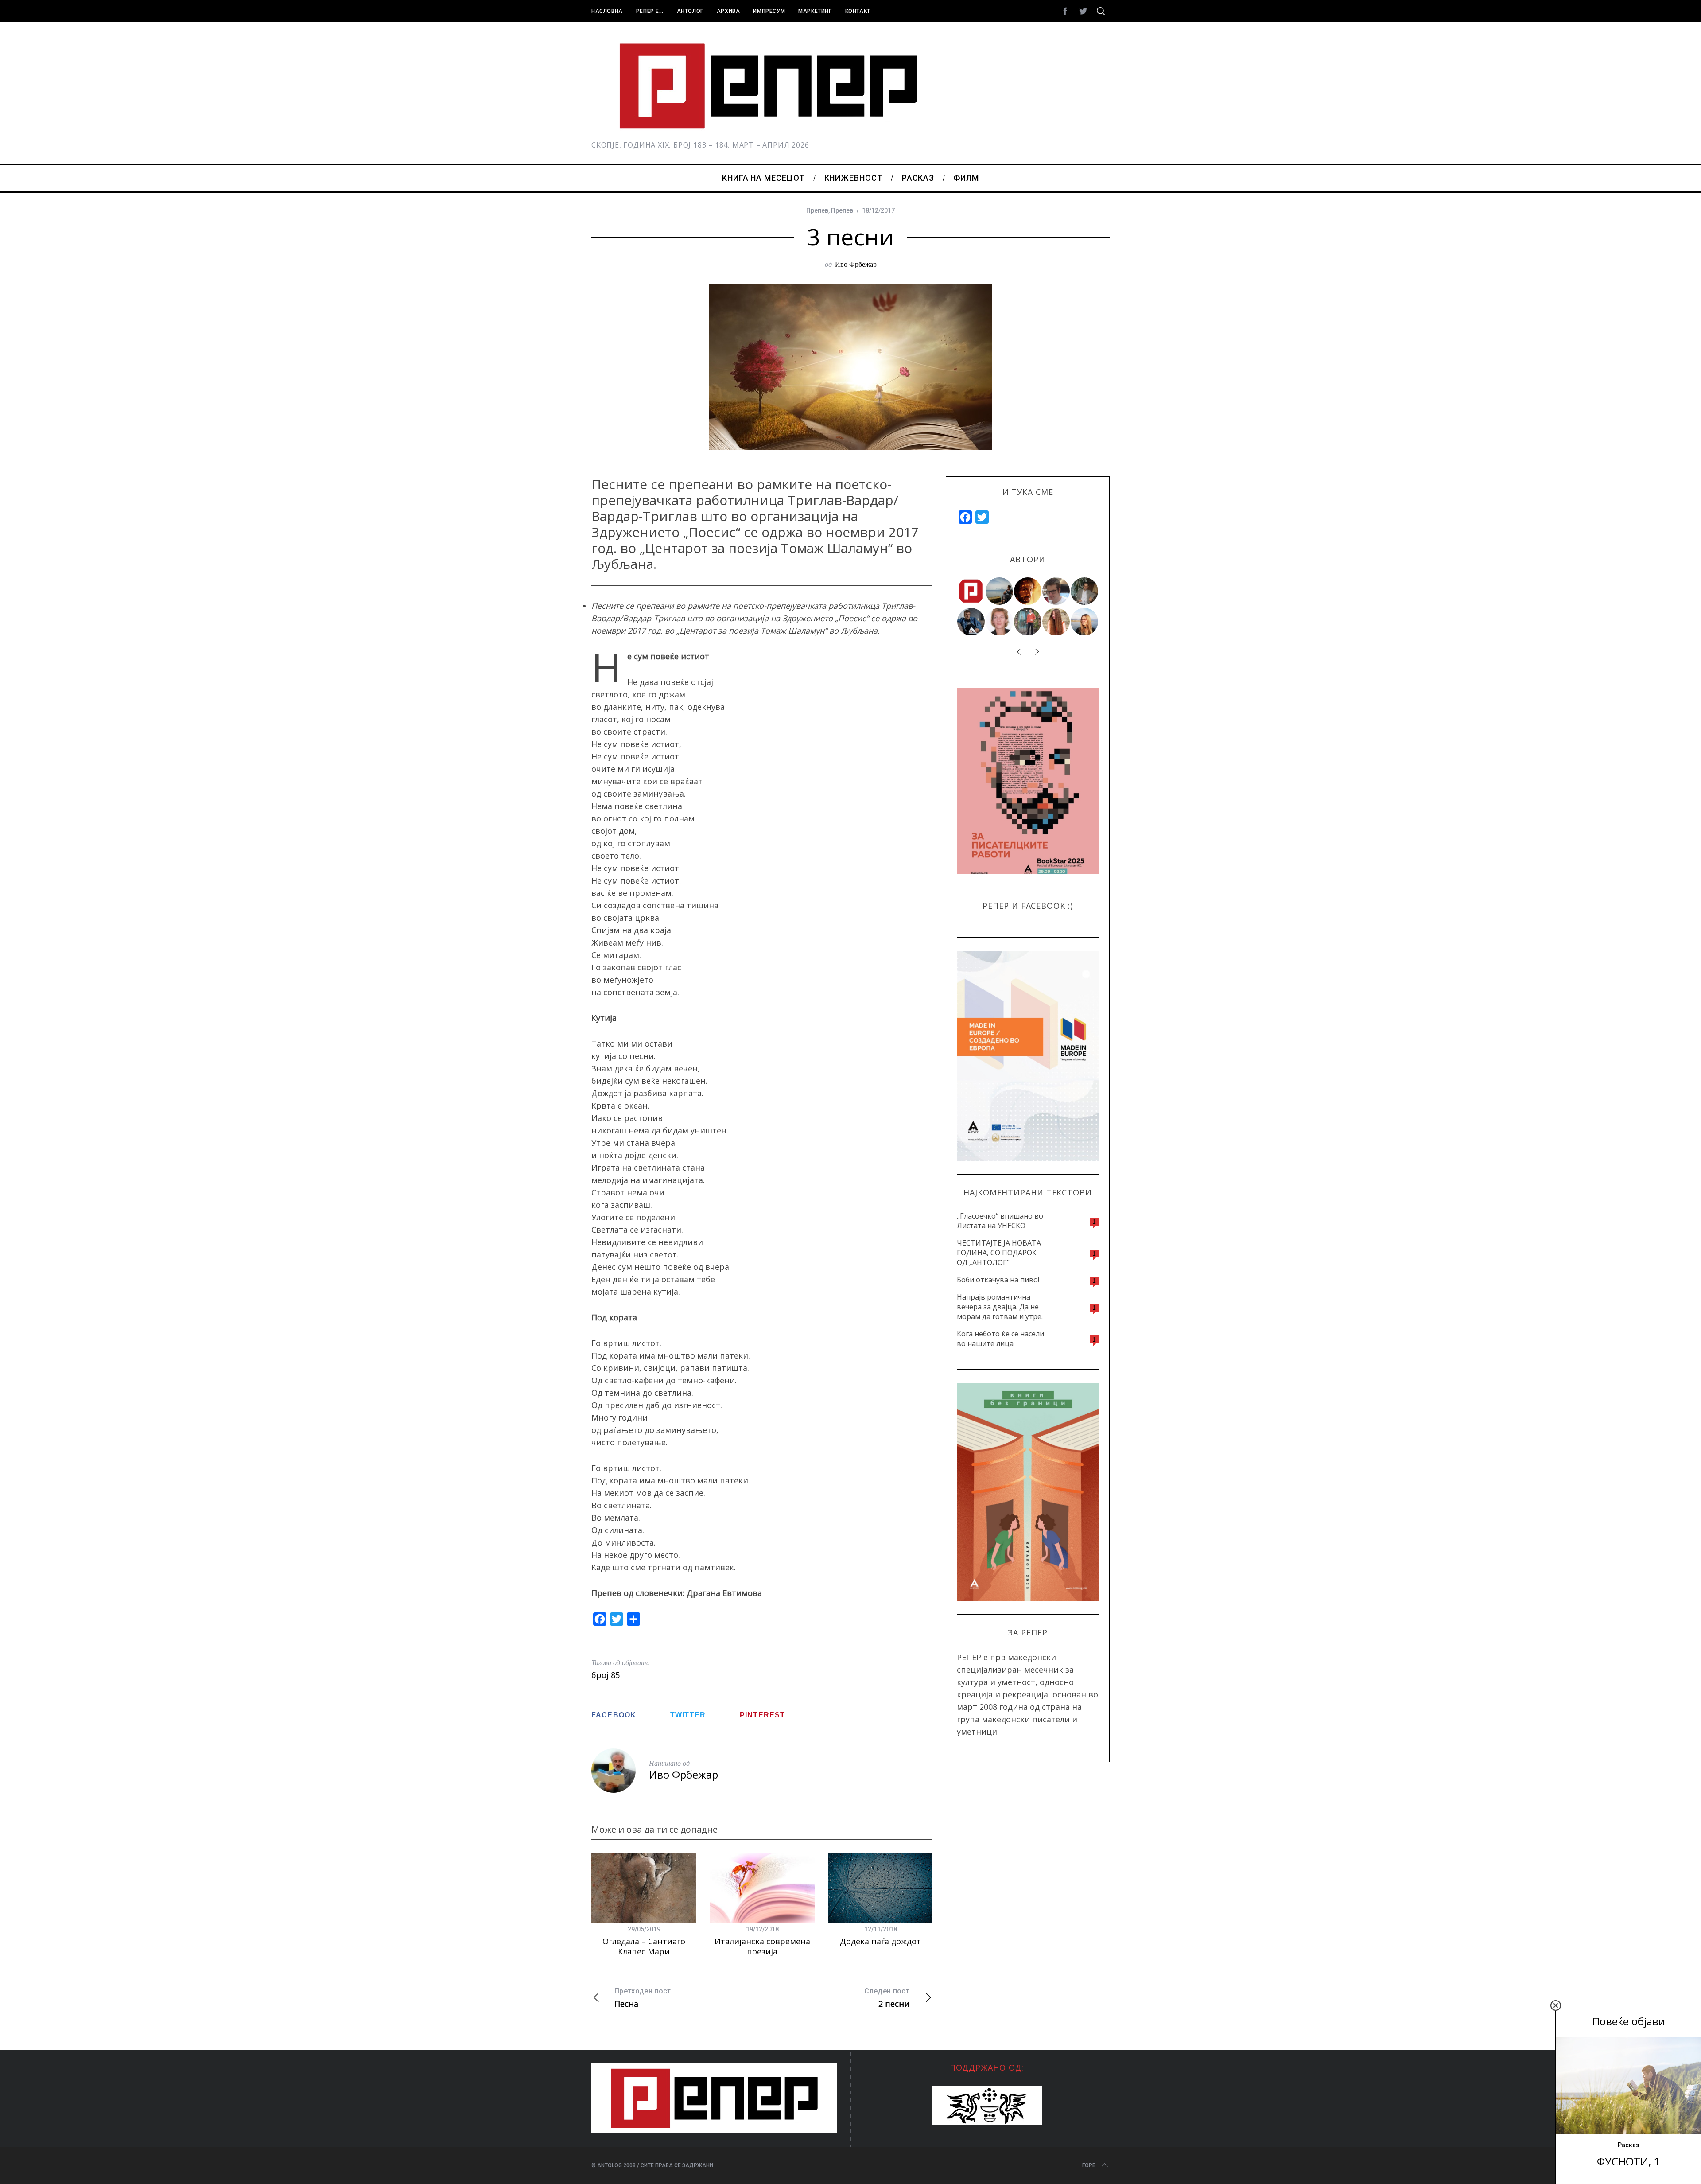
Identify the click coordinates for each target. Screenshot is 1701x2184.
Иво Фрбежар (856, 264)
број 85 (606, 1675)
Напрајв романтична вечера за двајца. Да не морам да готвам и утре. (1000, 1307)
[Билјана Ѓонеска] (1056, 622)
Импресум (769, 11)
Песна (643, 1998)
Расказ (1628, 2145)
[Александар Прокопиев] (971, 622)
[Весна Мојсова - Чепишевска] (1000, 591)
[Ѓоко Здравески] (1028, 591)
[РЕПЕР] (971, 591)
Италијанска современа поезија (762, 1946)
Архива (728, 11)
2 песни (887, 1998)
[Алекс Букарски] (1056, 591)
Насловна (607, 11)
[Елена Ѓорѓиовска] (1085, 622)
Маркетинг (815, 11)
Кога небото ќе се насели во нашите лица (1000, 1339)
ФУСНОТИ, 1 (1628, 2161)
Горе (1089, 2165)
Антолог (690, 11)
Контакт (858, 11)
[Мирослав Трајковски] (1028, 622)
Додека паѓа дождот (880, 1941)
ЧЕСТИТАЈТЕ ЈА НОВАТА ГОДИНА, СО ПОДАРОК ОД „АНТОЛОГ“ (999, 1253)
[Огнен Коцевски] (1085, 591)
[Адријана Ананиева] (1000, 622)
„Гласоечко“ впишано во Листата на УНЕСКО (1000, 1221)
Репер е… (650, 11)
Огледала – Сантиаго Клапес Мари (644, 1946)
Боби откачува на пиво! (998, 1280)
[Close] (1556, 2005)
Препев (817, 210)
